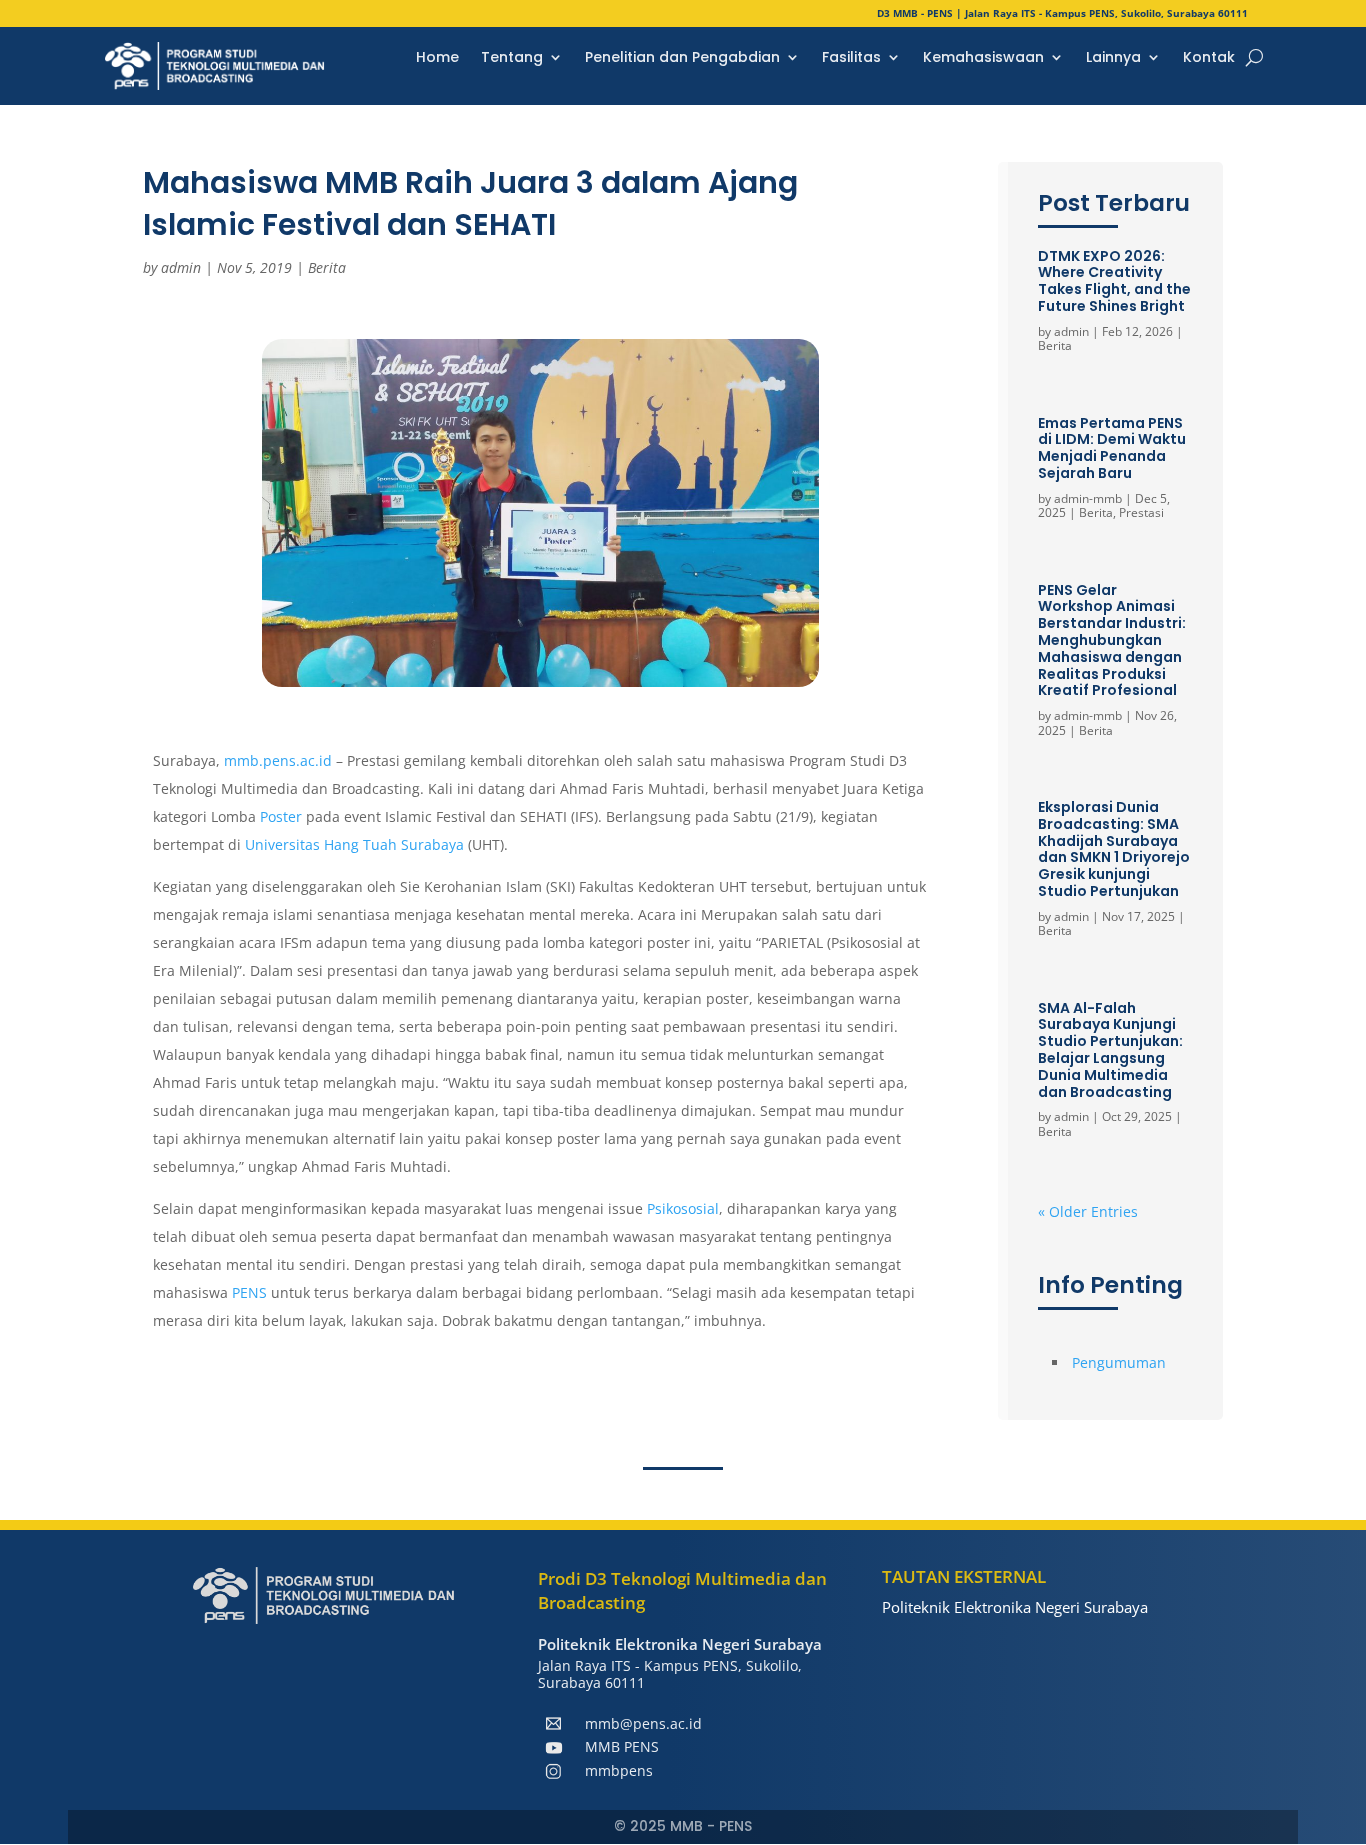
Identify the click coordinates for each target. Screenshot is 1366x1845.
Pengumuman (1119, 1362)
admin (181, 267)
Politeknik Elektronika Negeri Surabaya (1015, 1607)
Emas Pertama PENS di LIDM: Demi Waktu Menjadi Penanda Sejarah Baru (1112, 448)
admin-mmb (1088, 498)
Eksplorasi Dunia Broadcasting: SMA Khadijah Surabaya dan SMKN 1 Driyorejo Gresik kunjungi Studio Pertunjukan (1114, 849)
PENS (251, 1292)
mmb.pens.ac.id (278, 760)
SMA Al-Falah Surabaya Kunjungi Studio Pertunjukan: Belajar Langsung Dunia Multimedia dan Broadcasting (1110, 1050)
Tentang (512, 58)
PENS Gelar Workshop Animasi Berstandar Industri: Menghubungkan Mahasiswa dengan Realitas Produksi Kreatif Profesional (1112, 640)
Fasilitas (851, 58)
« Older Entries (1088, 1211)
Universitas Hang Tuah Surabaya (354, 844)
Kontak (1209, 58)
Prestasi (1141, 512)
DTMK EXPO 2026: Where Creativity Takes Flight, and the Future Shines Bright (1114, 281)
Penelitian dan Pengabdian (682, 58)
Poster (283, 816)
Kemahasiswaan (983, 58)
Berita (327, 267)
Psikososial (683, 1208)
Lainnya (1113, 58)
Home (437, 58)
